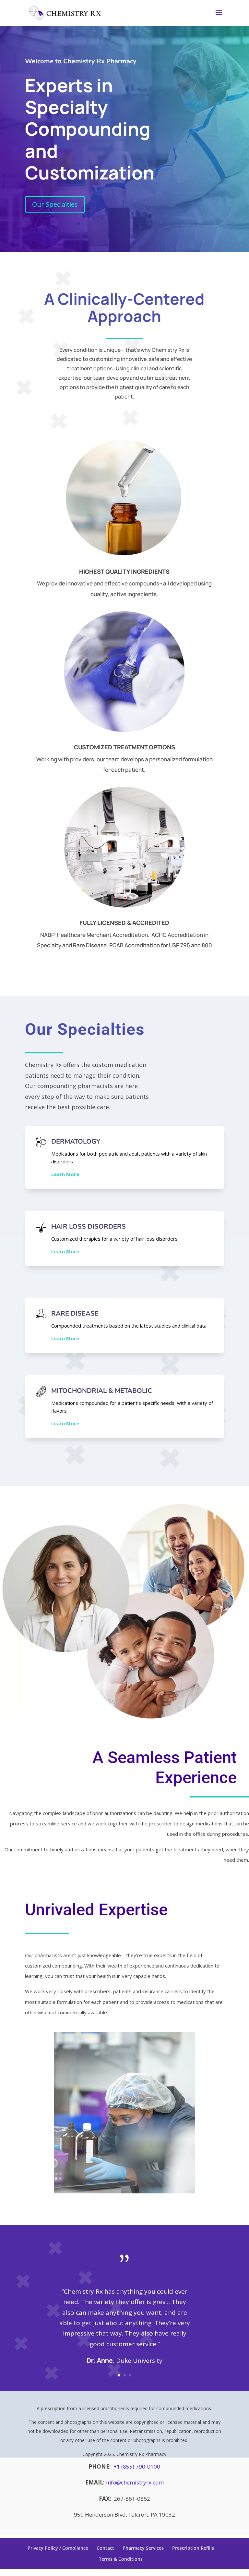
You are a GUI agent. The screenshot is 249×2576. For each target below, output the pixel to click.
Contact (105, 2548)
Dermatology (76, 1141)
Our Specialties (55, 204)
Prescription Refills (193, 2548)
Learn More (65, 1174)
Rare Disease (75, 1313)
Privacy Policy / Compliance (58, 2548)
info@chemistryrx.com (135, 2482)
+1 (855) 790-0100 (137, 2466)
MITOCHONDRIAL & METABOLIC (102, 1391)
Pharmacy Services (143, 2548)
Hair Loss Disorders (89, 1227)
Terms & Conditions (121, 2559)
